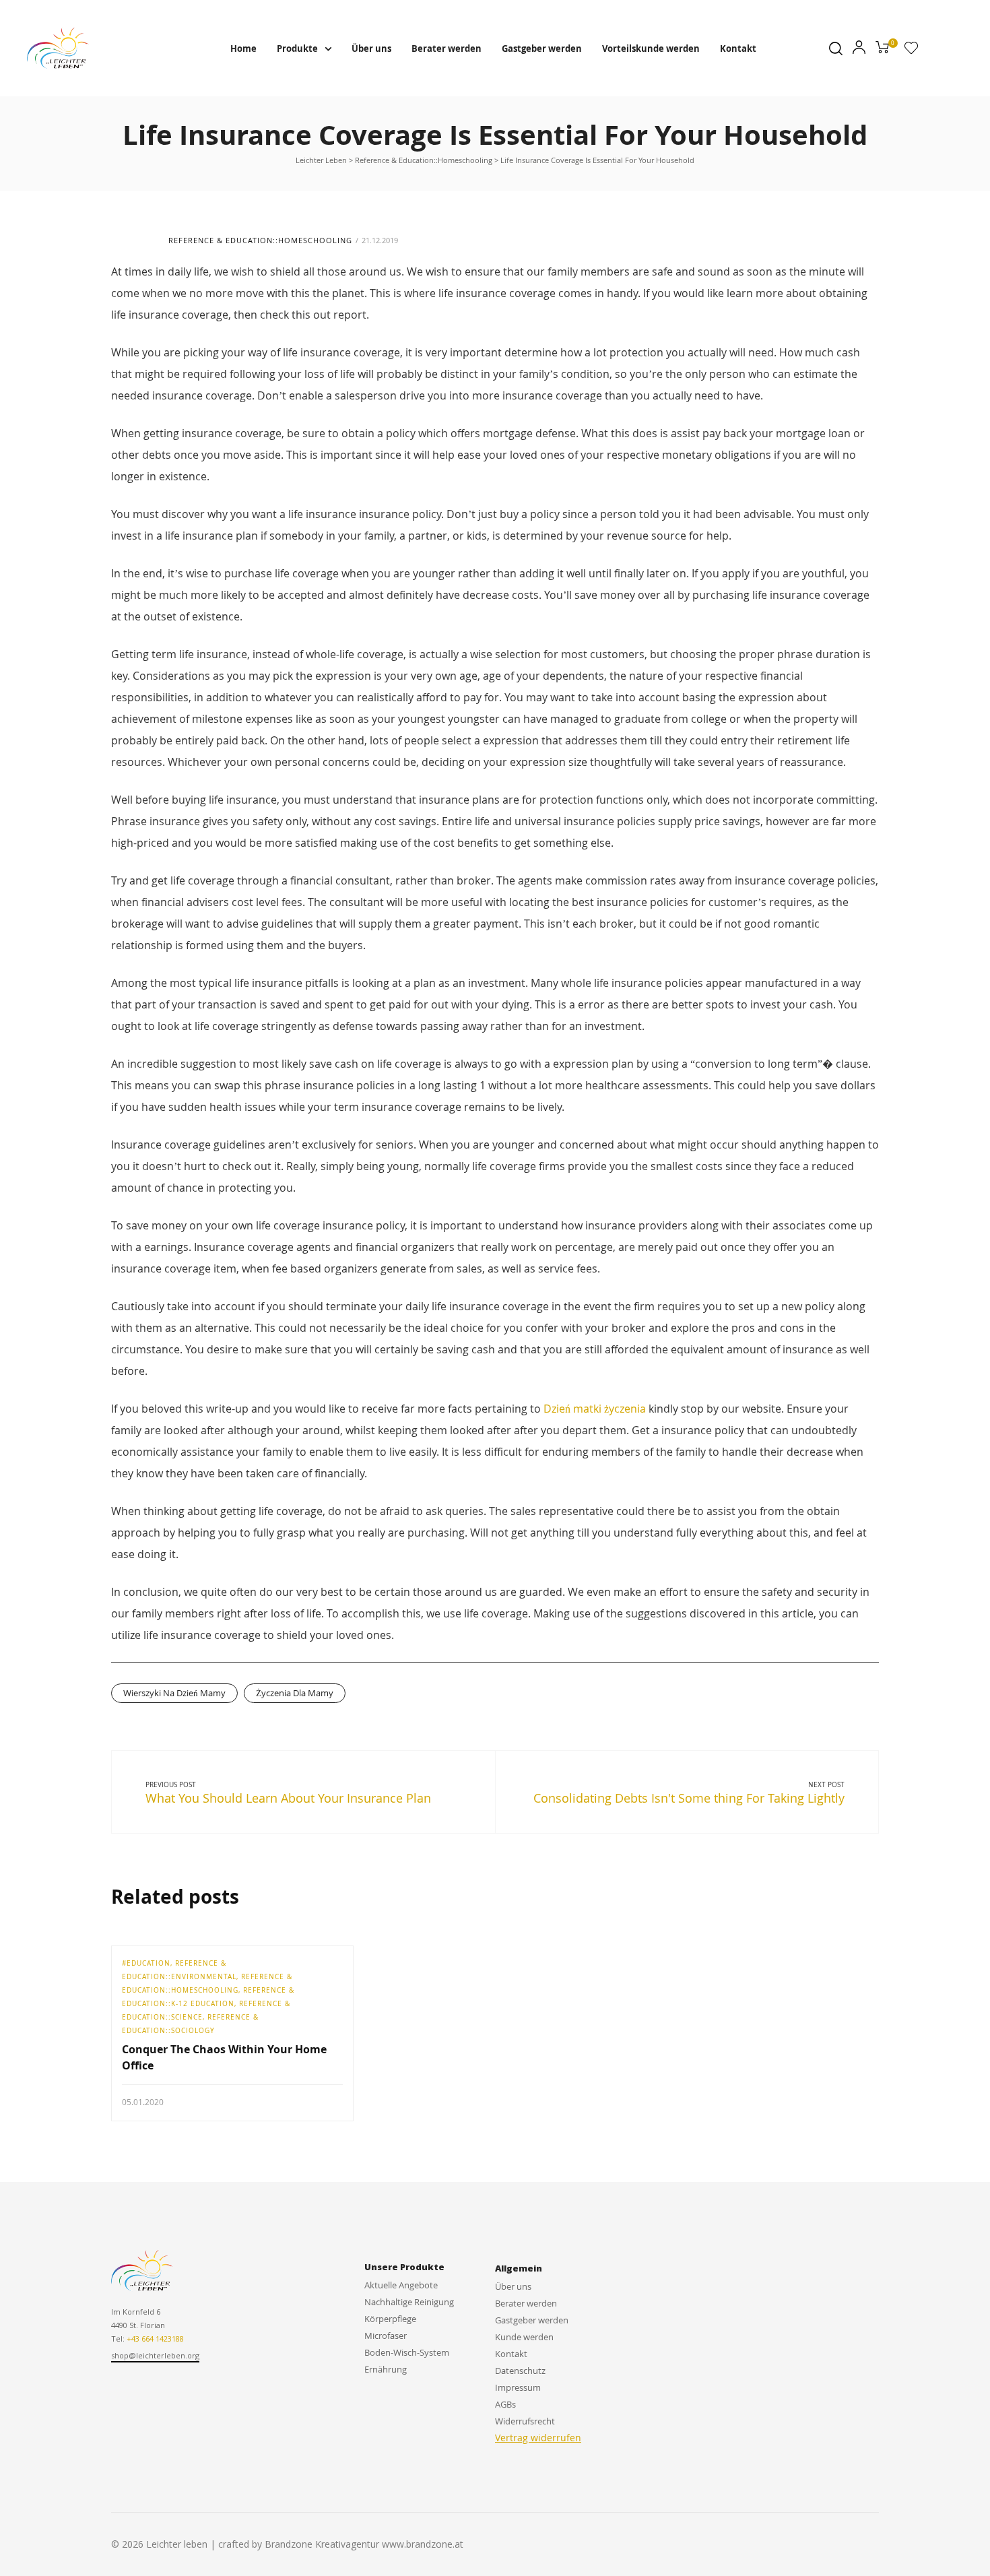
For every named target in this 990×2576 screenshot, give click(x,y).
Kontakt (738, 49)
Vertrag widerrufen (538, 2438)
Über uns (371, 49)
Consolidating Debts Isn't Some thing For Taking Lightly (689, 1798)
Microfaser (386, 2336)
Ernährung (386, 2369)
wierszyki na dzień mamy (174, 1693)
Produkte (297, 49)
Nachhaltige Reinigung (409, 2302)
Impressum (518, 2387)
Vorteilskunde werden (651, 49)
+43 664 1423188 (155, 2339)
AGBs (505, 2404)
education (148, 1963)
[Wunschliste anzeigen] (911, 51)
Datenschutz (520, 2371)
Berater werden (447, 49)
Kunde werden (524, 2337)
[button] (155, 2356)
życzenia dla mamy (295, 1693)
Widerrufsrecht (525, 2421)
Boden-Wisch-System (407, 2352)
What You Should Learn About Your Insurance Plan (288, 1798)
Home (243, 49)
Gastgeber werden (542, 49)
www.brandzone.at (423, 2544)
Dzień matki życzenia (595, 1409)
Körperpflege (390, 2319)
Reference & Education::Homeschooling (260, 240)
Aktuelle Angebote (401, 2285)
